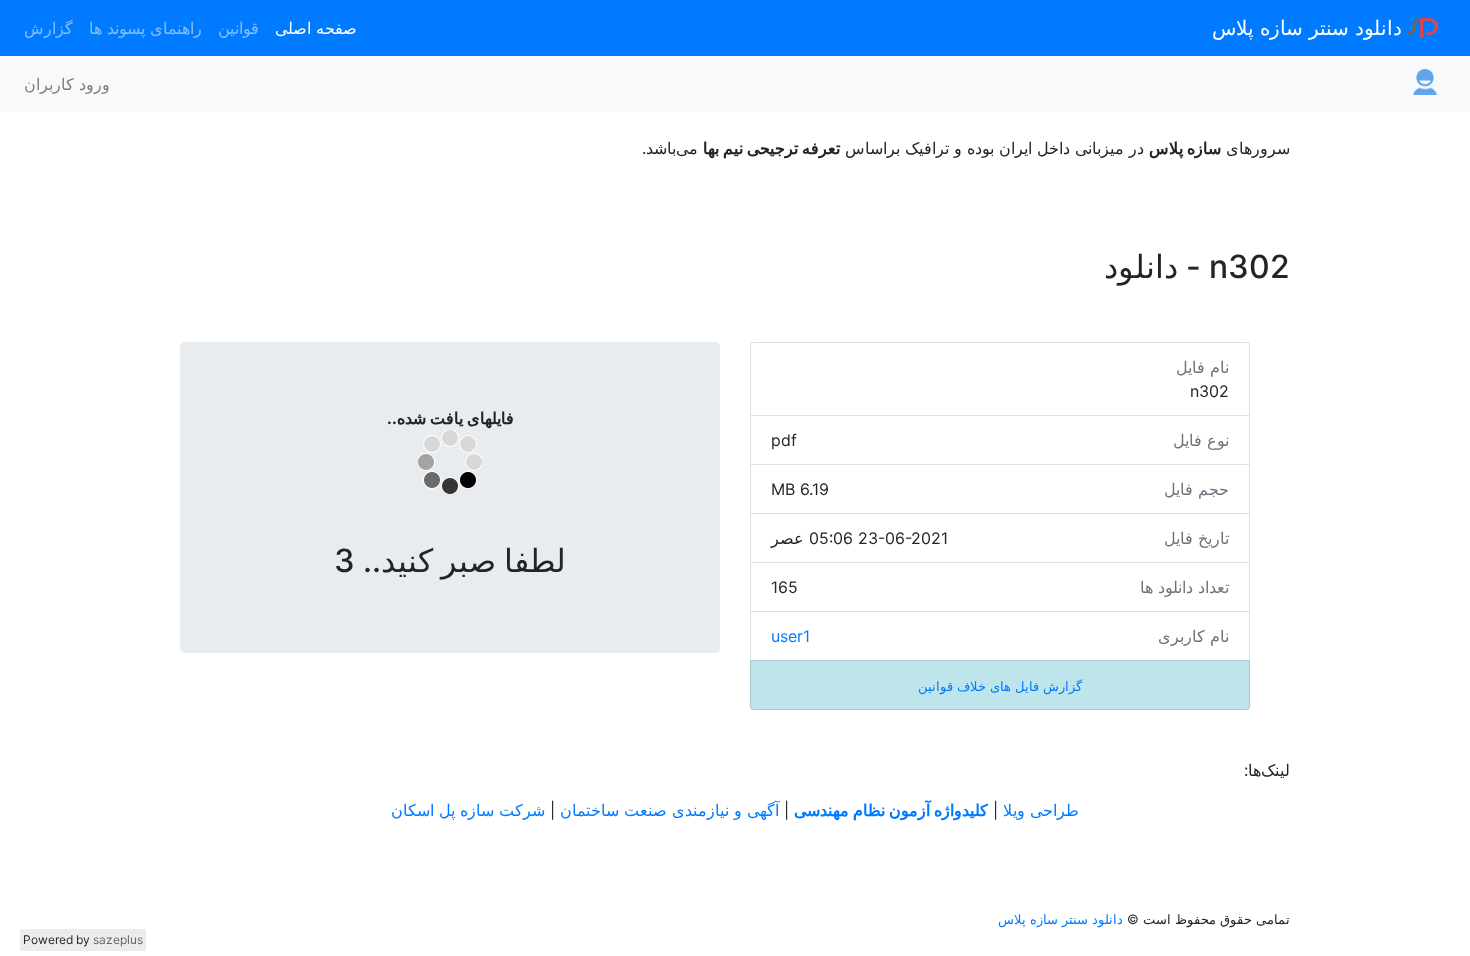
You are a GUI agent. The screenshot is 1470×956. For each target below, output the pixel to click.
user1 (790, 636)
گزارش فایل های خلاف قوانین (1000, 686)
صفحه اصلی (316, 28)
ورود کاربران (67, 84)
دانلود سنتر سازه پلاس (1310, 28)
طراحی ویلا (1041, 810)
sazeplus (118, 939)
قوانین (238, 28)
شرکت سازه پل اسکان (468, 810)
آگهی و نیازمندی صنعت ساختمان (669, 810)
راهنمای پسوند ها (145, 28)
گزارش (48, 28)
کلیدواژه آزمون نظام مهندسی (891, 810)
